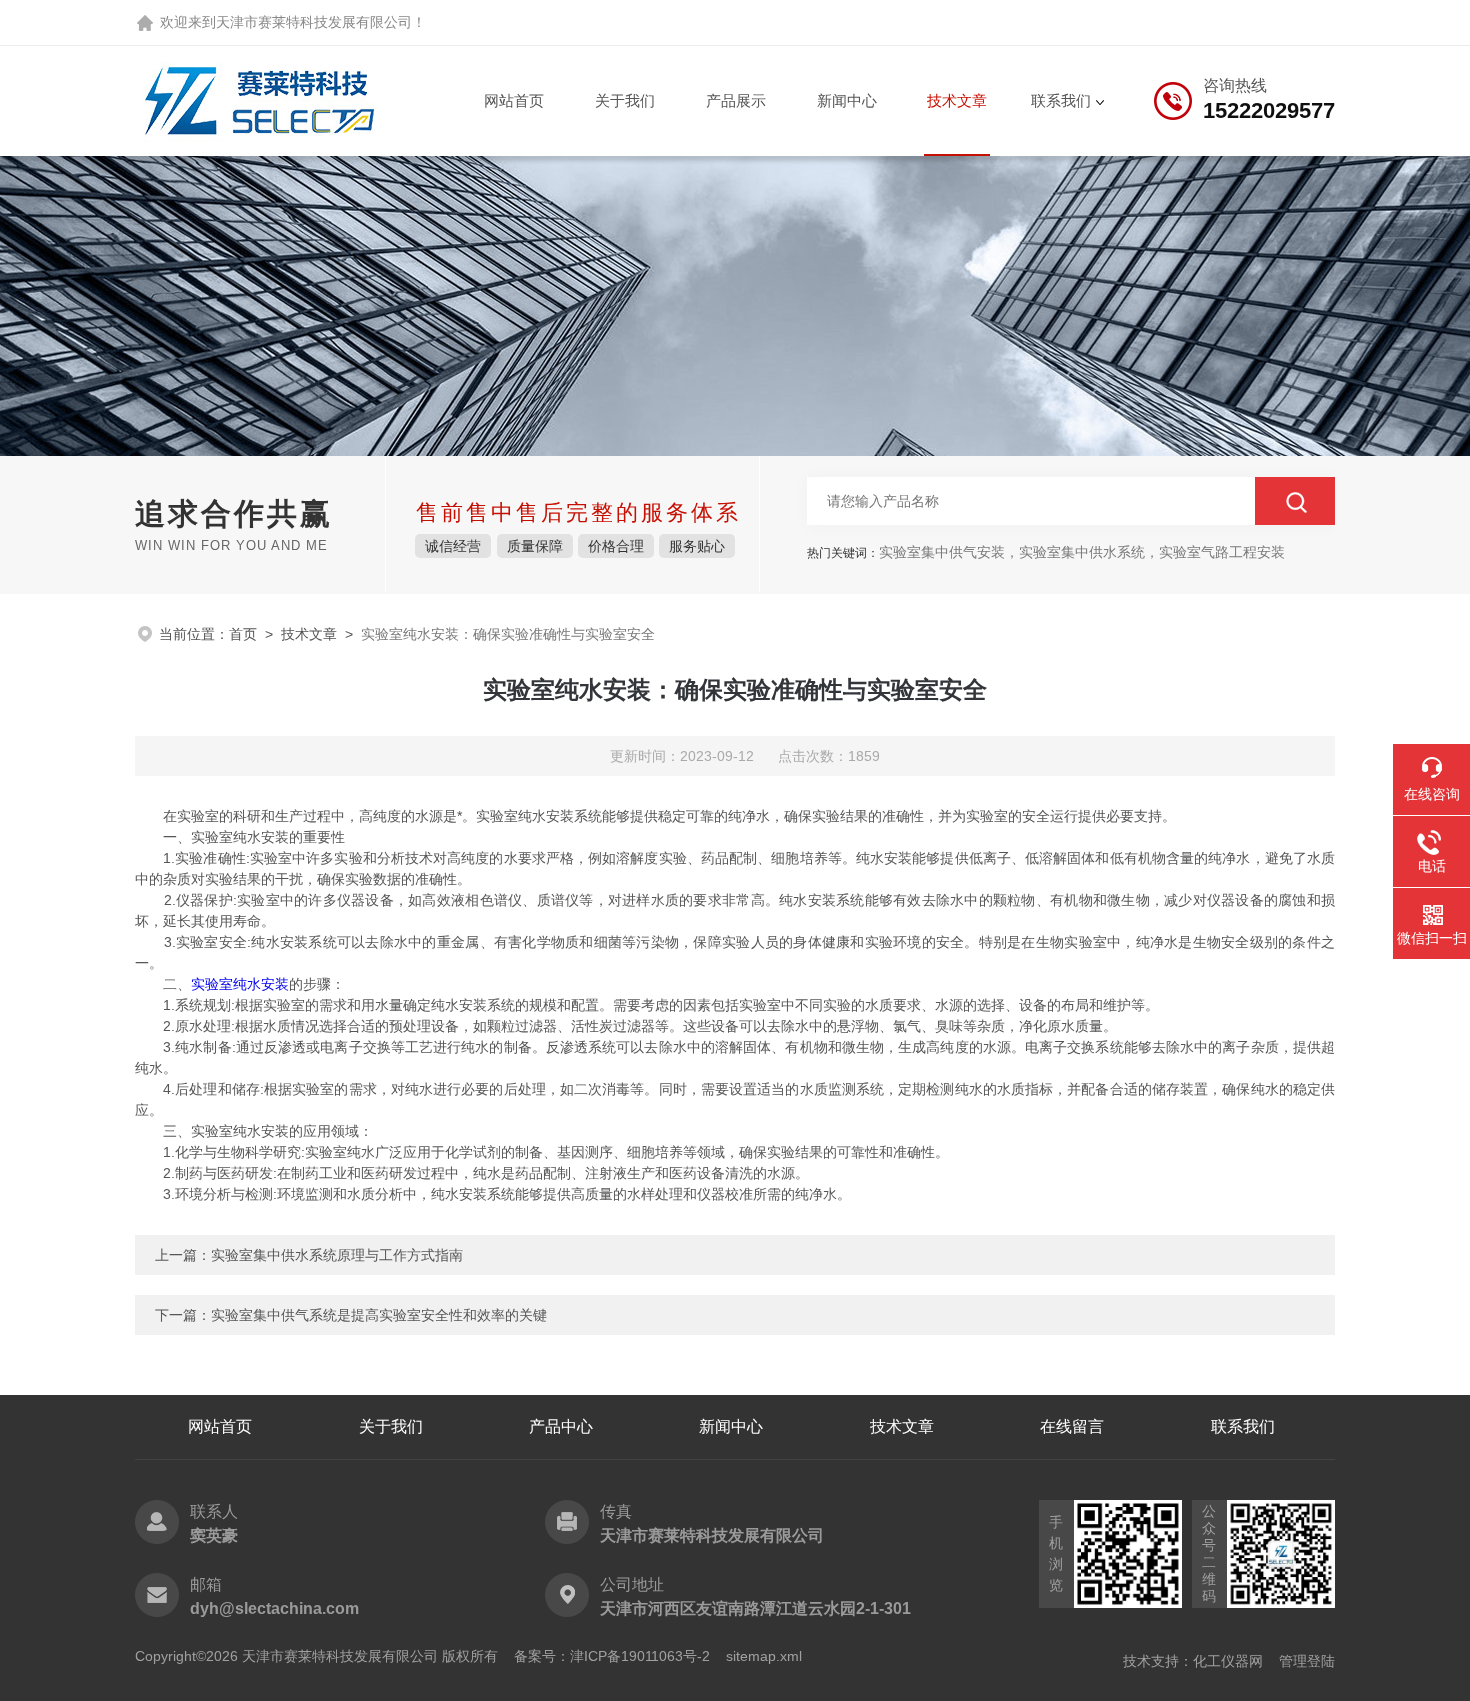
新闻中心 (847, 100)
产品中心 (561, 1426)
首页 (243, 634)
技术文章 (957, 100)
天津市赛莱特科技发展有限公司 (314, 22)
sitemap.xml (764, 1656)
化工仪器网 (1228, 1661)
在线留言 (1072, 1426)
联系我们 (1061, 100)
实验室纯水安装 (240, 984)
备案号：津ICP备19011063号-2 (612, 1656)
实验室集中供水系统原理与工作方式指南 (337, 1255)
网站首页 (514, 100)
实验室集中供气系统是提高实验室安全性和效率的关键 (379, 1315)
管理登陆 (1307, 1661)
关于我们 (625, 100)
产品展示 (736, 100)
